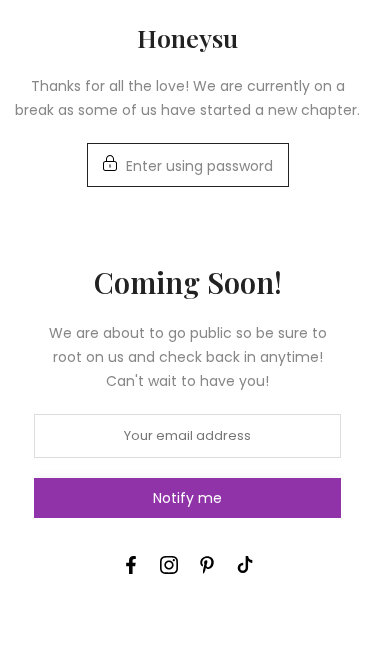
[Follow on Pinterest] (207, 565)
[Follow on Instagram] (169, 565)
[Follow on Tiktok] (245, 565)
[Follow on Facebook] (131, 565)
